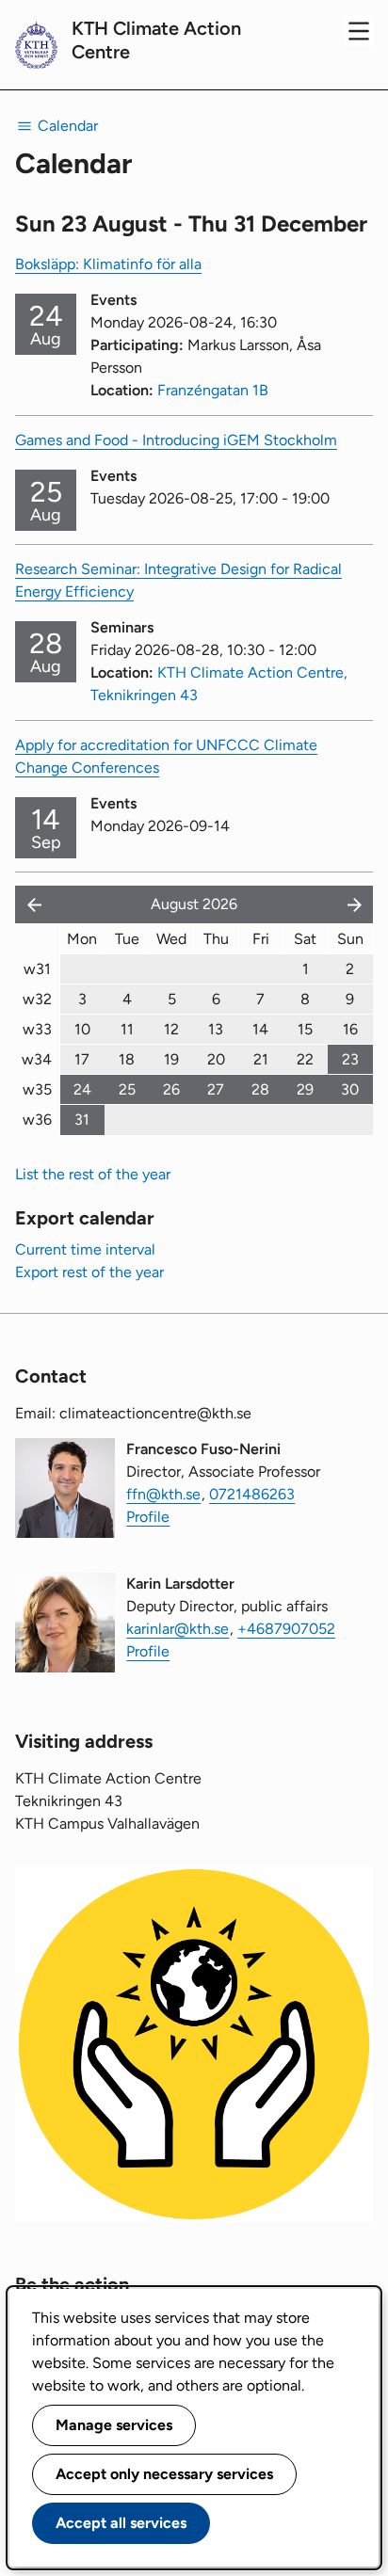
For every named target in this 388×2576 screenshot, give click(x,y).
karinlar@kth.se (178, 1629)
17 (82, 1059)
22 (305, 1059)
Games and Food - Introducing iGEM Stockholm (176, 440)
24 (82, 1089)
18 (127, 1059)
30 (350, 1089)
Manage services (114, 2425)
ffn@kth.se (163, 1494)
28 (260, 1089)
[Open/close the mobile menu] (359, 31)
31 (82, 1120)
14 (260, 1029)
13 (216, 1029)
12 (171, 1029)
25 (127, 1089)
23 (350, 1059)
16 (350, 1029)
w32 (37, 999)
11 (127, 1029)
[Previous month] (30, 904)
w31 (37, 969)
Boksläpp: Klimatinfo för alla (108, 264)
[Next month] (356, 904)
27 (216, 1089)
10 (82, 1029)
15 (305, 1029)
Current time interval (85, 1249)
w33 (37, 1029)
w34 (37, 1059)
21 (261, 1059)
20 (216, 1059)
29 (305, 1089)
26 (171, 1089)
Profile (148, 1517)
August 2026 (194, 904)
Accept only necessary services (164, 2474)
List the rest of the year (93, 1174)
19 (171, 1059)
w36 (37, 1120)
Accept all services (121, 2523)
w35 (37, 1089)
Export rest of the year (89, 1272)
